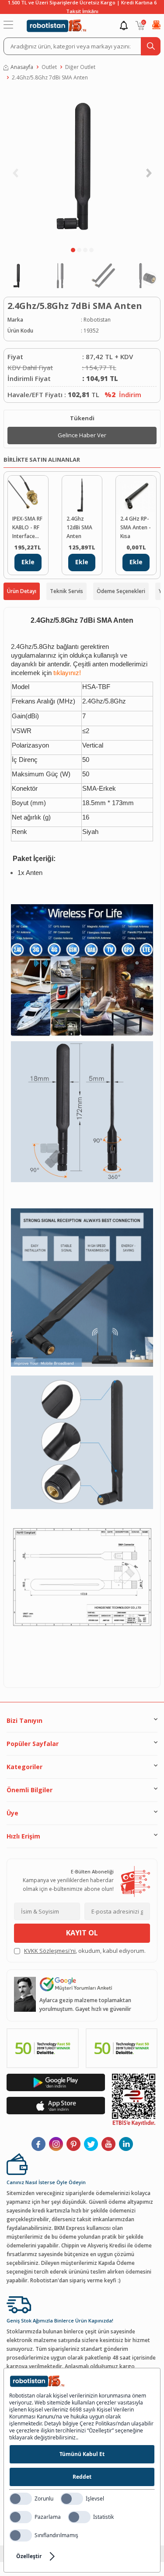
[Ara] (151, 46)
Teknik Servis (66, 591)
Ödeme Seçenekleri (121, 591)
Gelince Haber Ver (82, 435)
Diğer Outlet (80, 67)
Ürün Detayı (22, 591)
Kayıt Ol (82, 1933)
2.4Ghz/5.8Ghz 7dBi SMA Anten (50, 77)
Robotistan (97, 320)
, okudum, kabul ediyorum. (85, 1951)
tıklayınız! (67, 673)
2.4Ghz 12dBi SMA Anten (79, 527)
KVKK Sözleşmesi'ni (50, 1951)
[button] (73, 250)
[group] (82, 166)
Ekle (28, 562)
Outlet (49, 67)
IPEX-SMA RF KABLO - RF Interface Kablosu (27, 528)
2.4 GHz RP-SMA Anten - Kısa (136, 527)
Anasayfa (22, 67)
